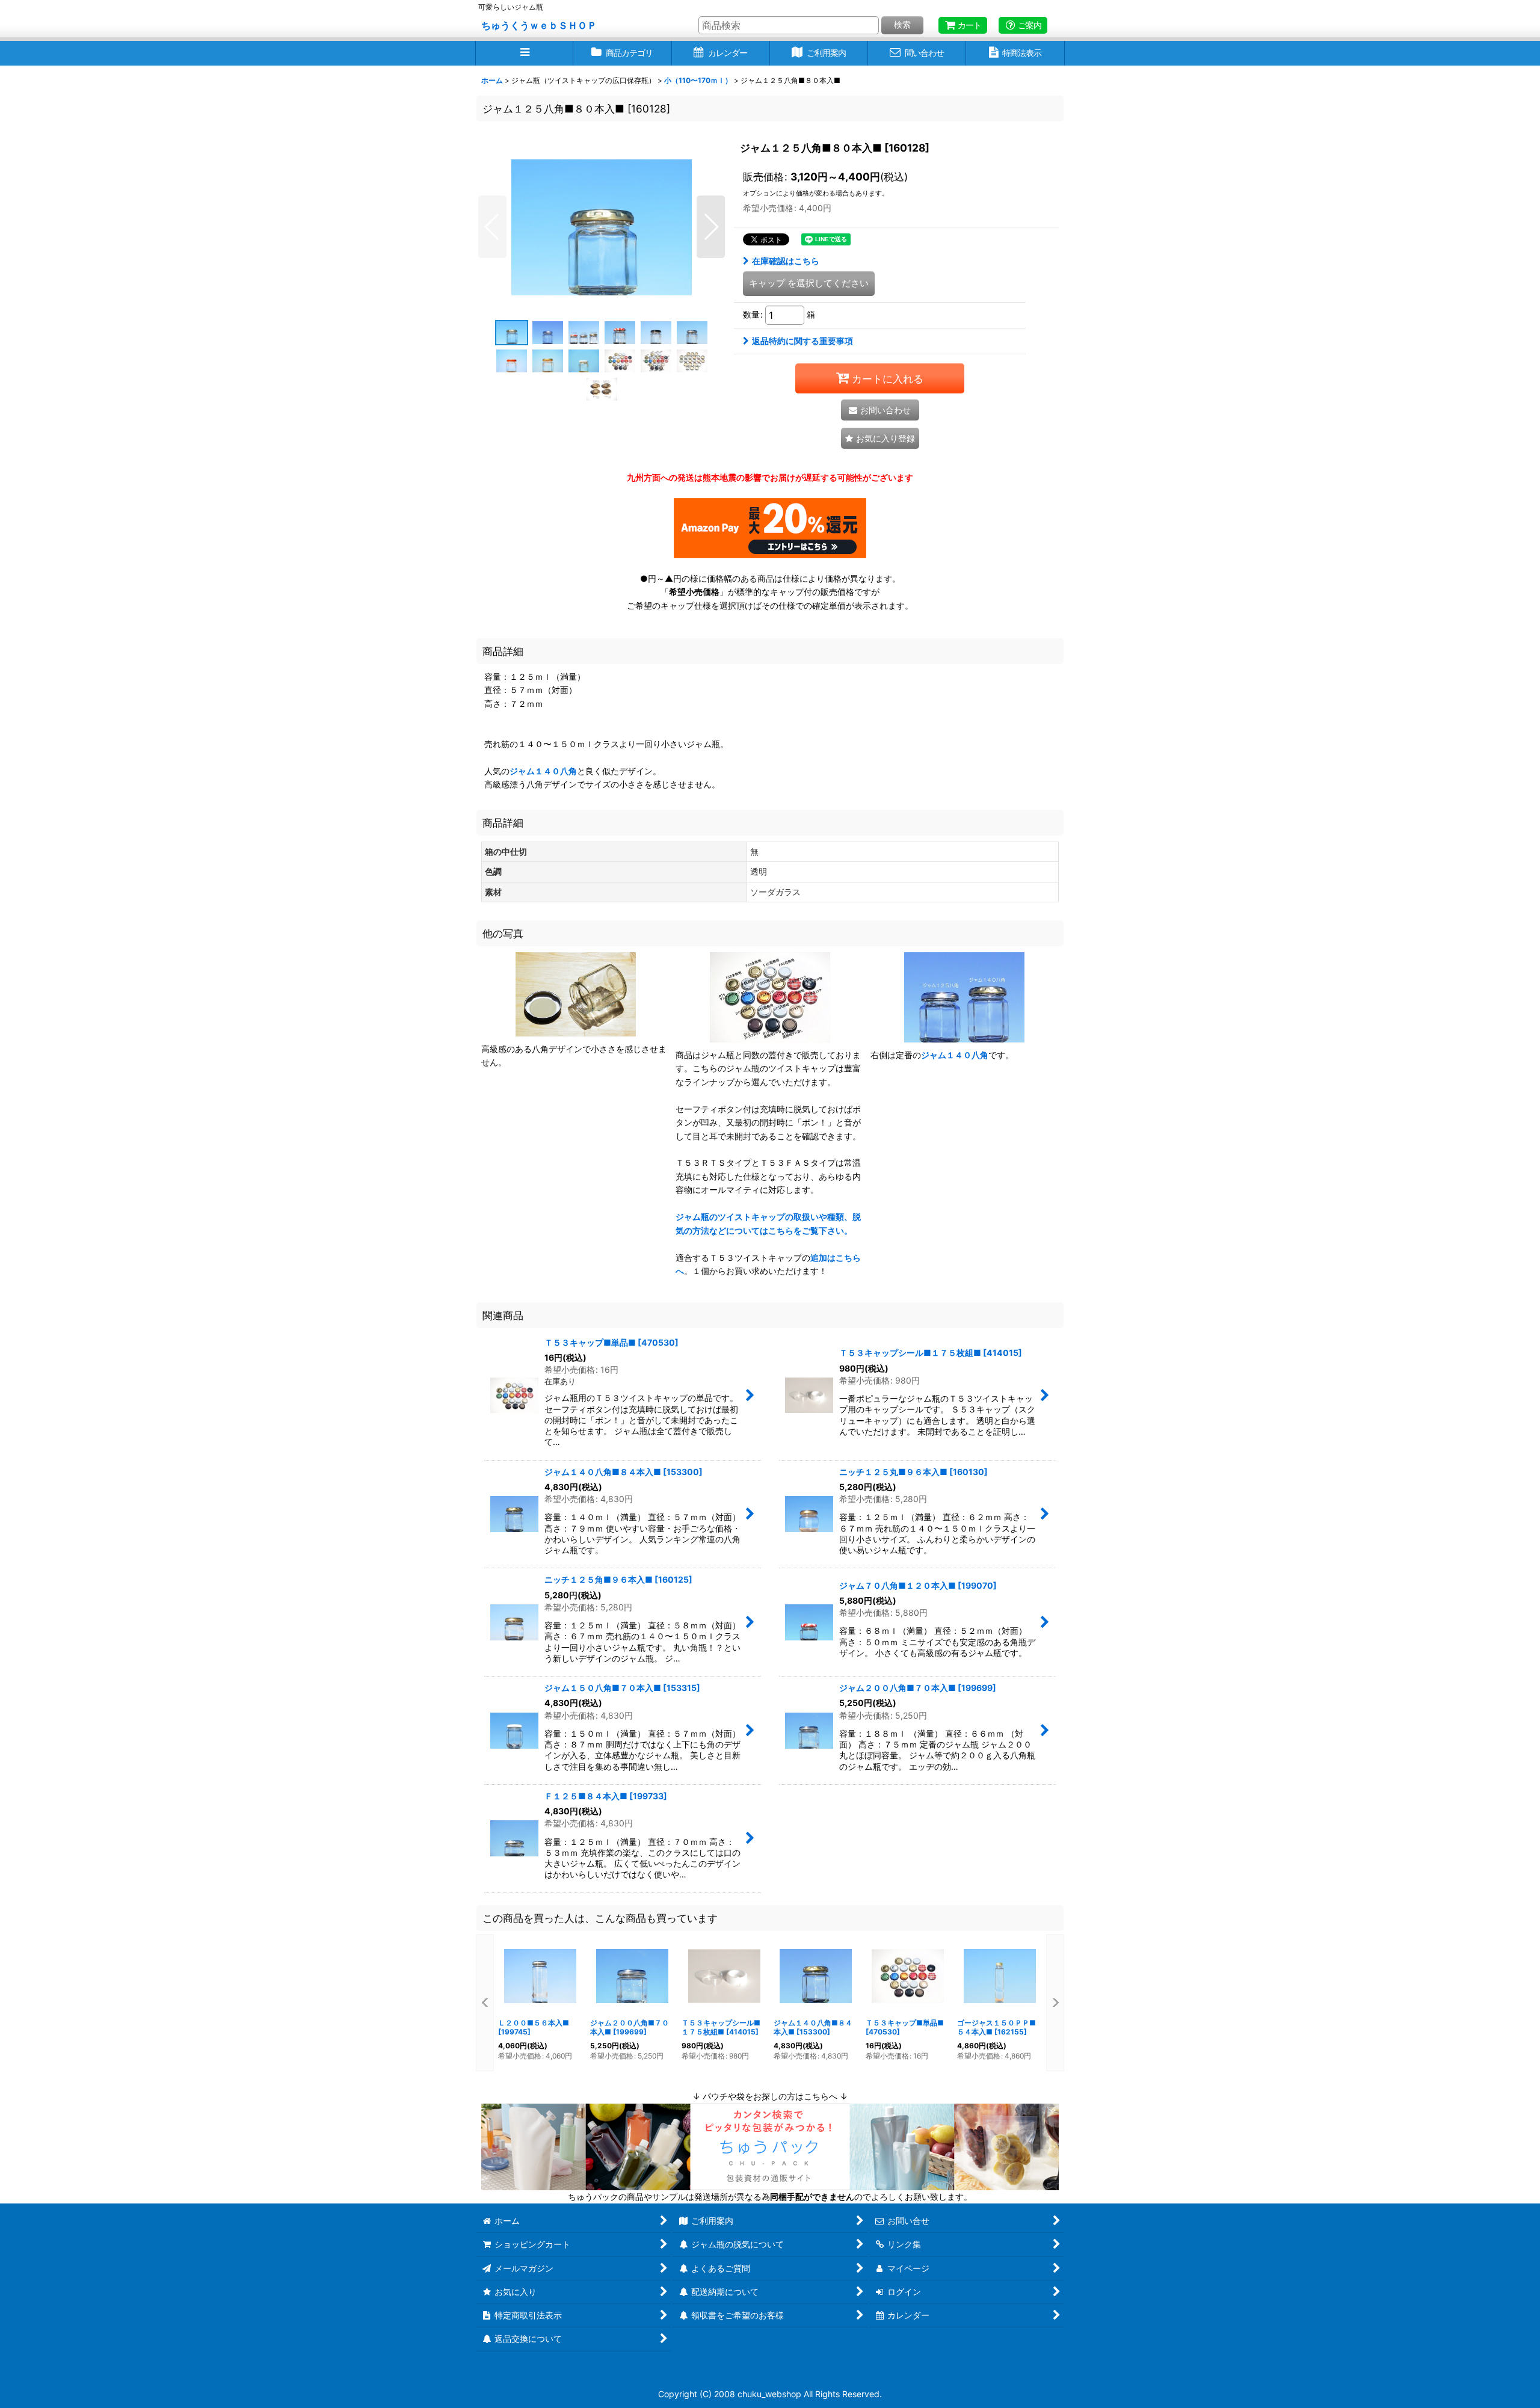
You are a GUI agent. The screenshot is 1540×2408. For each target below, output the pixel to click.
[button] (524, 53)
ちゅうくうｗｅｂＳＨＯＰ (539, 25)
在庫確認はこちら (786, 261)
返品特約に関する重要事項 (802, 341)
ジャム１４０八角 (543, 771)
